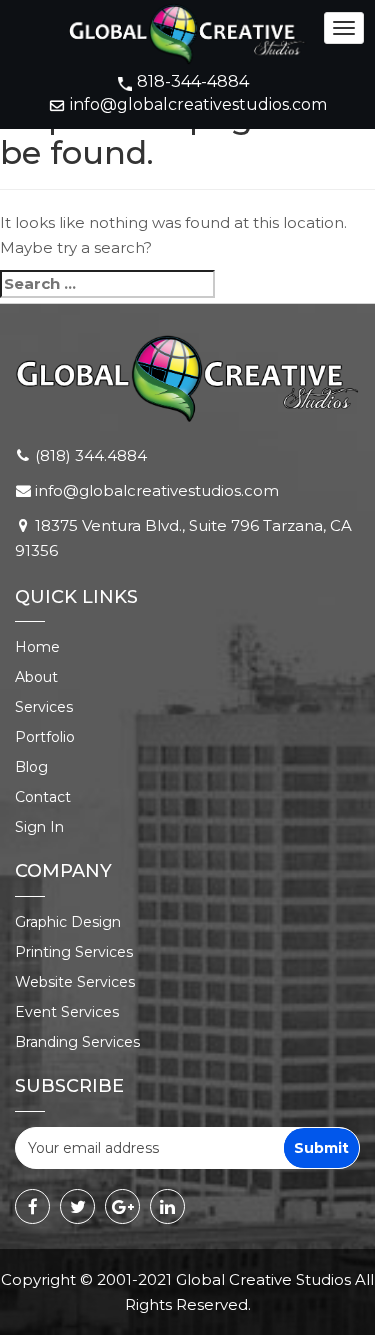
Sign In (39, 827)
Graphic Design (68, 922)
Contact (43, 797)
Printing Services (74, 952)
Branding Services (77, 1042)
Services (44, 707)
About (36, 677)
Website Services (75, 982)
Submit (321, 1148)
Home (37, 647)
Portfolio (45, 737)
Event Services (67, 1012)
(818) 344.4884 (91, 455)
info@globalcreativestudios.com (198, 104)
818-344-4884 (193, 81)
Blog (31, 767)
